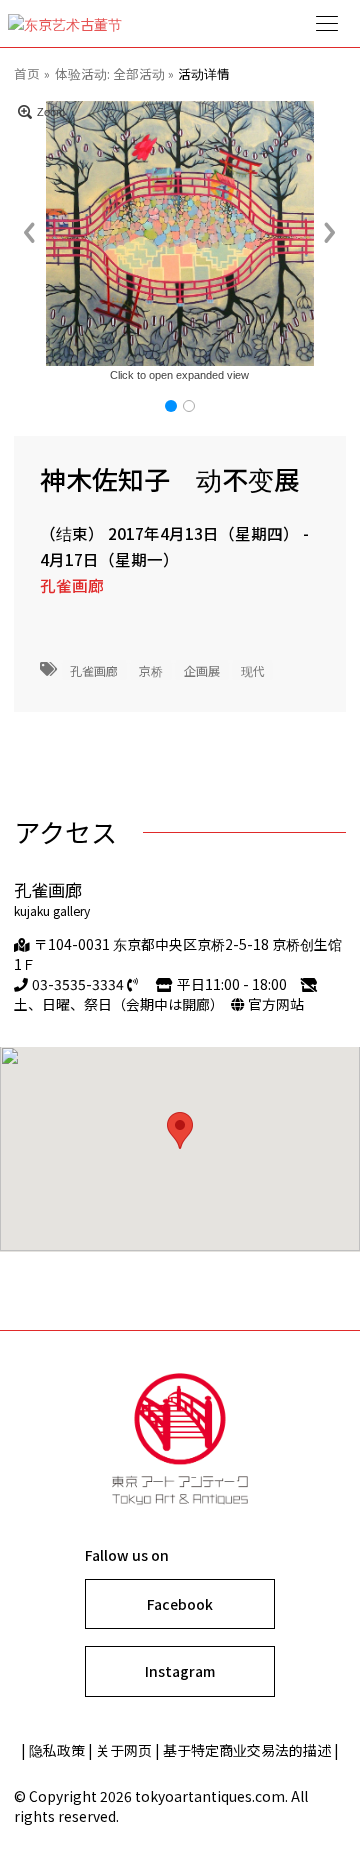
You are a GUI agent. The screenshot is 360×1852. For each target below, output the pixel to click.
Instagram (180, 1671)
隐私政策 (57, 1750)
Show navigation (328, 24)
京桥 (151, 669)
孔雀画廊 (72, 585)
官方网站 (276, 1004)
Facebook (180, 1604)
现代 (253, 669)
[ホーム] (180, 24)
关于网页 (124, 1750)
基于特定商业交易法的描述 (247, 1750)
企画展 (202, 669)
